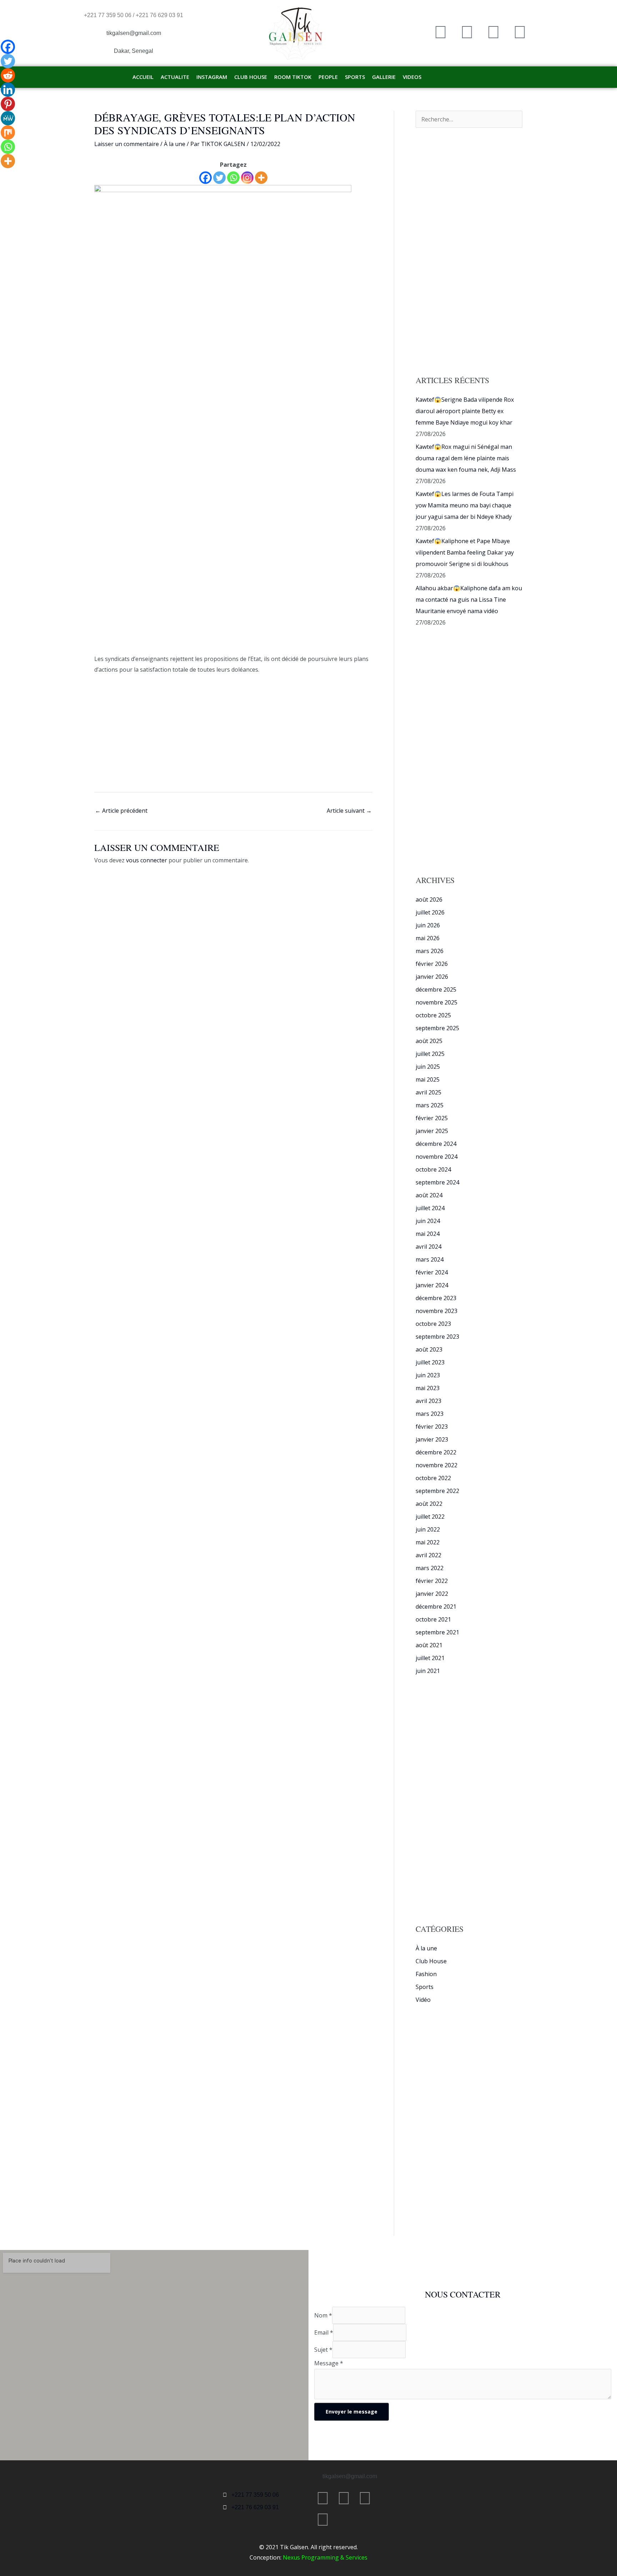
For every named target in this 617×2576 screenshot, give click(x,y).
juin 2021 (428, 1671)
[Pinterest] (8, 104)
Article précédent (121, 811)
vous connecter (147, 860)
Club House (431, 1961)
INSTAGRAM (212, 77)
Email (324, 2332)
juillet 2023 (430, 1362)
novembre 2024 (437, 1157)
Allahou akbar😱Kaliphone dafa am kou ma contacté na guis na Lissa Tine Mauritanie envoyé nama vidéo (469, 600)
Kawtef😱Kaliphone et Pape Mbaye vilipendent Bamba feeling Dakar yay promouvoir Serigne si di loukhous (465, 552)
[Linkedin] (8, 90)
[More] (261, 178)
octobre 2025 (433, 1015)
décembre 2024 (436, 1144)
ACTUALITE (175, 77)
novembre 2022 (437, 1465)
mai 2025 (428, 1079)
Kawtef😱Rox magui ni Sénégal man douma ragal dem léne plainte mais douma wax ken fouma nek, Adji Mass (466, 458)
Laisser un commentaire (127, 144)
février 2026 (432, 964)
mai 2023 (428, 1388)
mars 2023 (430, 1414)
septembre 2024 (437, 1182)
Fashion (426, 1974)
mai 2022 (428, 1542)
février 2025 (432, 1118)
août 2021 (429, 1645)
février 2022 (432, 1581)
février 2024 (432, 1272)
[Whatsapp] (233, 178)
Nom (323, 2315)
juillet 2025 (430, 1054)
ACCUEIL (143, 77)
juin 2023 (428, 1375)
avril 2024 (428, 1247)
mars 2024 (430, 1259)
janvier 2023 (432, 1439)
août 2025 (429, 1041)
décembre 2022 (436, 1452)
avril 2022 (428, 1555)
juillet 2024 (430, 1208)
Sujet (323, 2350)
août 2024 (429, 1195)
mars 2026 (430, 951)
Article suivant (349, 811)
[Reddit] (8, 75)
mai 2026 (428, 938)
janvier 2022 (432, 1594)
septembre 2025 (437, 1028)
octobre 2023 (433, 1324)
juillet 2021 (430, 1658)
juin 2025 (428, 1067)
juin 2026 (428, 925)
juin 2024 (428, 1221)
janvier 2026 (432, 977)
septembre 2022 (437, 1491)
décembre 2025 (436, 989)
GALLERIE (384, 77)
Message (329, 2363)
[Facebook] (205, 178)
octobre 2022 (433, 1478)
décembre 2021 (436, 1607)
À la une (175, 144)
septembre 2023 (437, 1337)
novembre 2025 (437, 1002)
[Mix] (8, 132)
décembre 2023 (436, 1298)
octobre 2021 (433, 1619)
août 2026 (429, 899)
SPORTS (355, 77)
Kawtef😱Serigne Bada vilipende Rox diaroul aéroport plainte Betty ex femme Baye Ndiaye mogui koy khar (465, 411)
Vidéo (423, 2000)
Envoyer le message (352, 2412)
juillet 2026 (430, 912)
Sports (425, 1987)
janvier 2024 (432, 1285)
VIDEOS (412, 77)
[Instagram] (247, 178)
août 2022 (429, 1504)
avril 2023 (428, 1401)
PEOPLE (328, 77)
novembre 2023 (437, 1311)
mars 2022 (430, 1568)
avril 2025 (428, 1092)
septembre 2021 (437, 1632)
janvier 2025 (432, 1131)
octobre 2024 (433, 1169)
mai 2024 (428, 1234)
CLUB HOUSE (251, 77)
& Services (353, 2557)
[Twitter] (219, 178)
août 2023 (429, 1349)
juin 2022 (428, 1529)
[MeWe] (8, 118)
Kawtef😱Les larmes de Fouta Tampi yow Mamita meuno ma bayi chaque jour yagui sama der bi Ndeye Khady (465, 505)
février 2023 (432, 1427)
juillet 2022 (430, 1517)
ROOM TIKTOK (293, 77)
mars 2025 (430, 1105)
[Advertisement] (233, 601)
